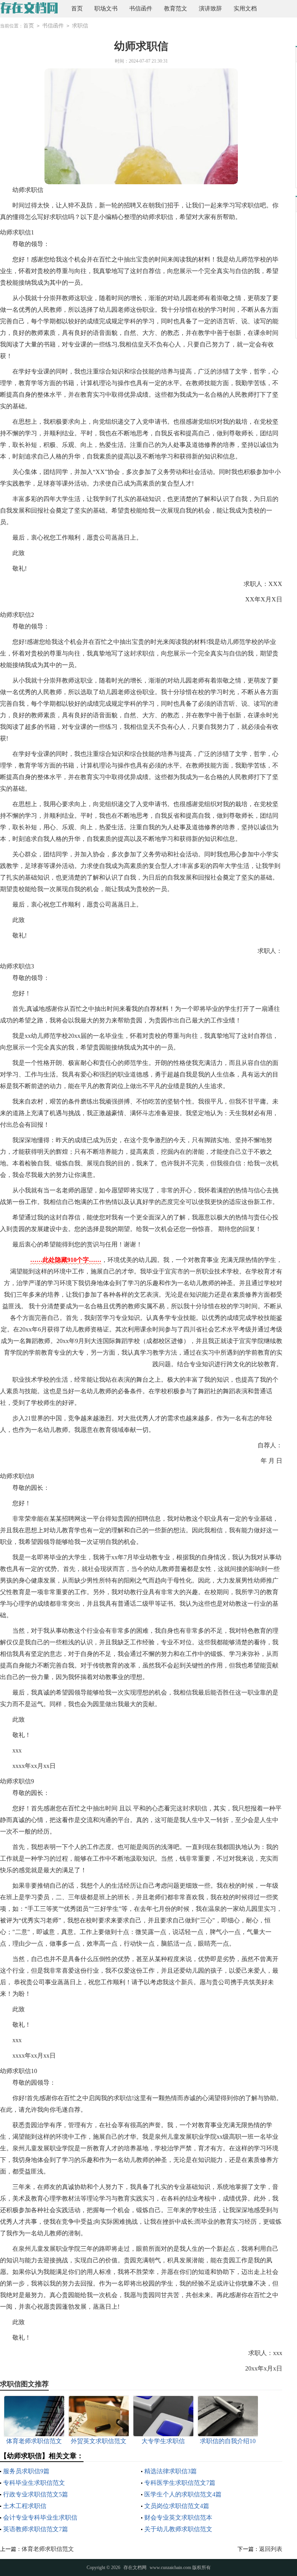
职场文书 (106, 8)
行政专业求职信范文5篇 (36, 2494)
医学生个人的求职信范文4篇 (183, 2494)
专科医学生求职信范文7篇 (180, 2483)
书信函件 (141, 8)
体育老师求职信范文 (48, 2549)
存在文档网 (135, 2568)
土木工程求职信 (25, 2506)
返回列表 (271, 2549)
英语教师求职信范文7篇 (36, 2529)
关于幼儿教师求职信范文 (178, 2529)
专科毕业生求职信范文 (34, 2483)
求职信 (80, 26)
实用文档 (245, 8)
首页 (77, 8)
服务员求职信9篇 (26, 2471)
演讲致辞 (210, 8)
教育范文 (176, 8)
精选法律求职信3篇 (171, 2471)
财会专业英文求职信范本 (178, 2517)
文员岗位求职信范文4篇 (177, 2506)
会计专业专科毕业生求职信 (40, 2517)
